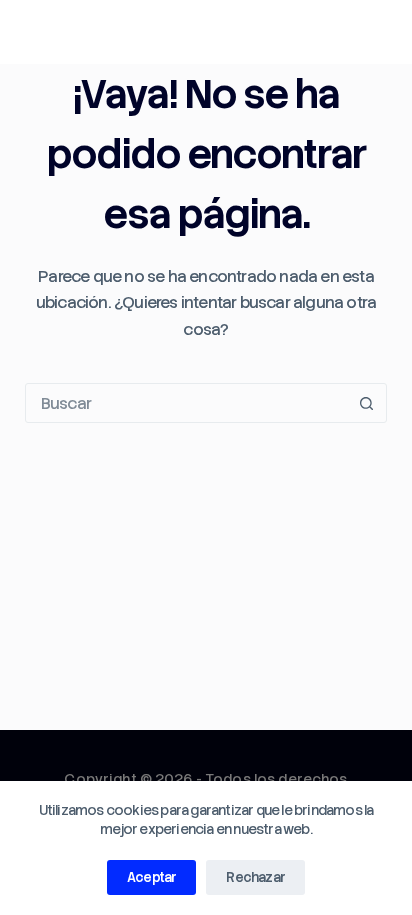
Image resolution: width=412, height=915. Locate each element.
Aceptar (151, 877)
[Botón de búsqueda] (366, 403)
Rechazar (255, 877)
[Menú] (378, 32)
